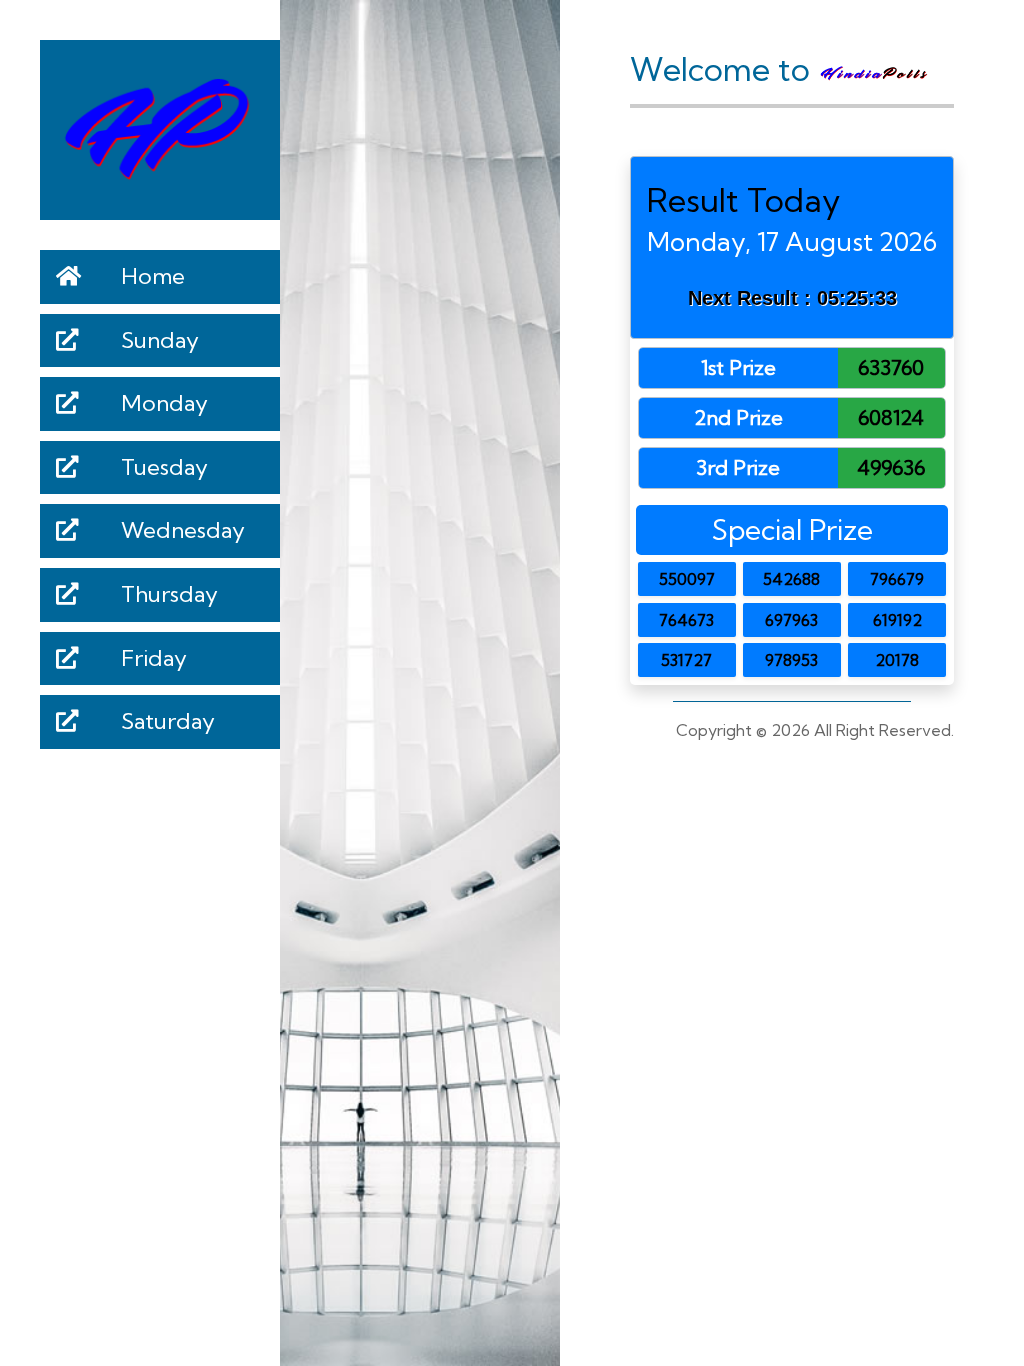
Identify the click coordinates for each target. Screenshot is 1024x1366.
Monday (162, 403)
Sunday (157, 340)
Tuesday (162, 467)
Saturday (165, 721)
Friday (151, 658)
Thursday (167, 594)
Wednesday (180, 530)
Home (150, 276)
